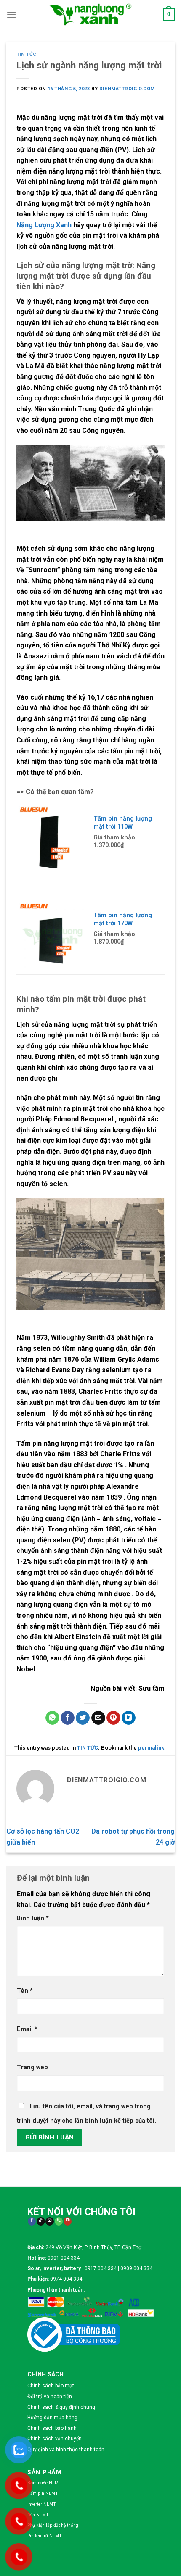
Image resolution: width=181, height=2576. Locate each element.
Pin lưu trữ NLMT (45, 2536)
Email (27, 2029)
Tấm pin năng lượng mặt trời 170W (123, 919)
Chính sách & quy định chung (61, 2407)
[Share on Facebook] (68, 1718)
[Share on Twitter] (83, 1718)
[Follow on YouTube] (68, 2222)
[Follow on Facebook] (32, 2222)
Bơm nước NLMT (44, 2483)
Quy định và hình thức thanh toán (66, 2450)
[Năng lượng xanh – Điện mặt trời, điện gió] (90, 14)
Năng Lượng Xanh (44, 225)
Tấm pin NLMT (43, 2493)
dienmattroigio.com (127, 89)
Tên (25, 1991)
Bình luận (33, 1918)
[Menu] (11, 14)
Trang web (32, 2067)
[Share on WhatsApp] (52, 1718)
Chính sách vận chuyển (55, 2439)
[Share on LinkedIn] (129, 1718)
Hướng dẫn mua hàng (52, 2418)
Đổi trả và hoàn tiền (50, 2397)
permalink (151, 1748)
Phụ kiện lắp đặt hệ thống (53, 2525)
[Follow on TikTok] (41, 2222)
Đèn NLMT (38, 2515)
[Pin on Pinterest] (113, 1718)
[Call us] (59, 2222)
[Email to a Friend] (98, 1718)
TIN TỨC (27, 54)
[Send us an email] (49, 2222)
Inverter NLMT (42, 2504)
